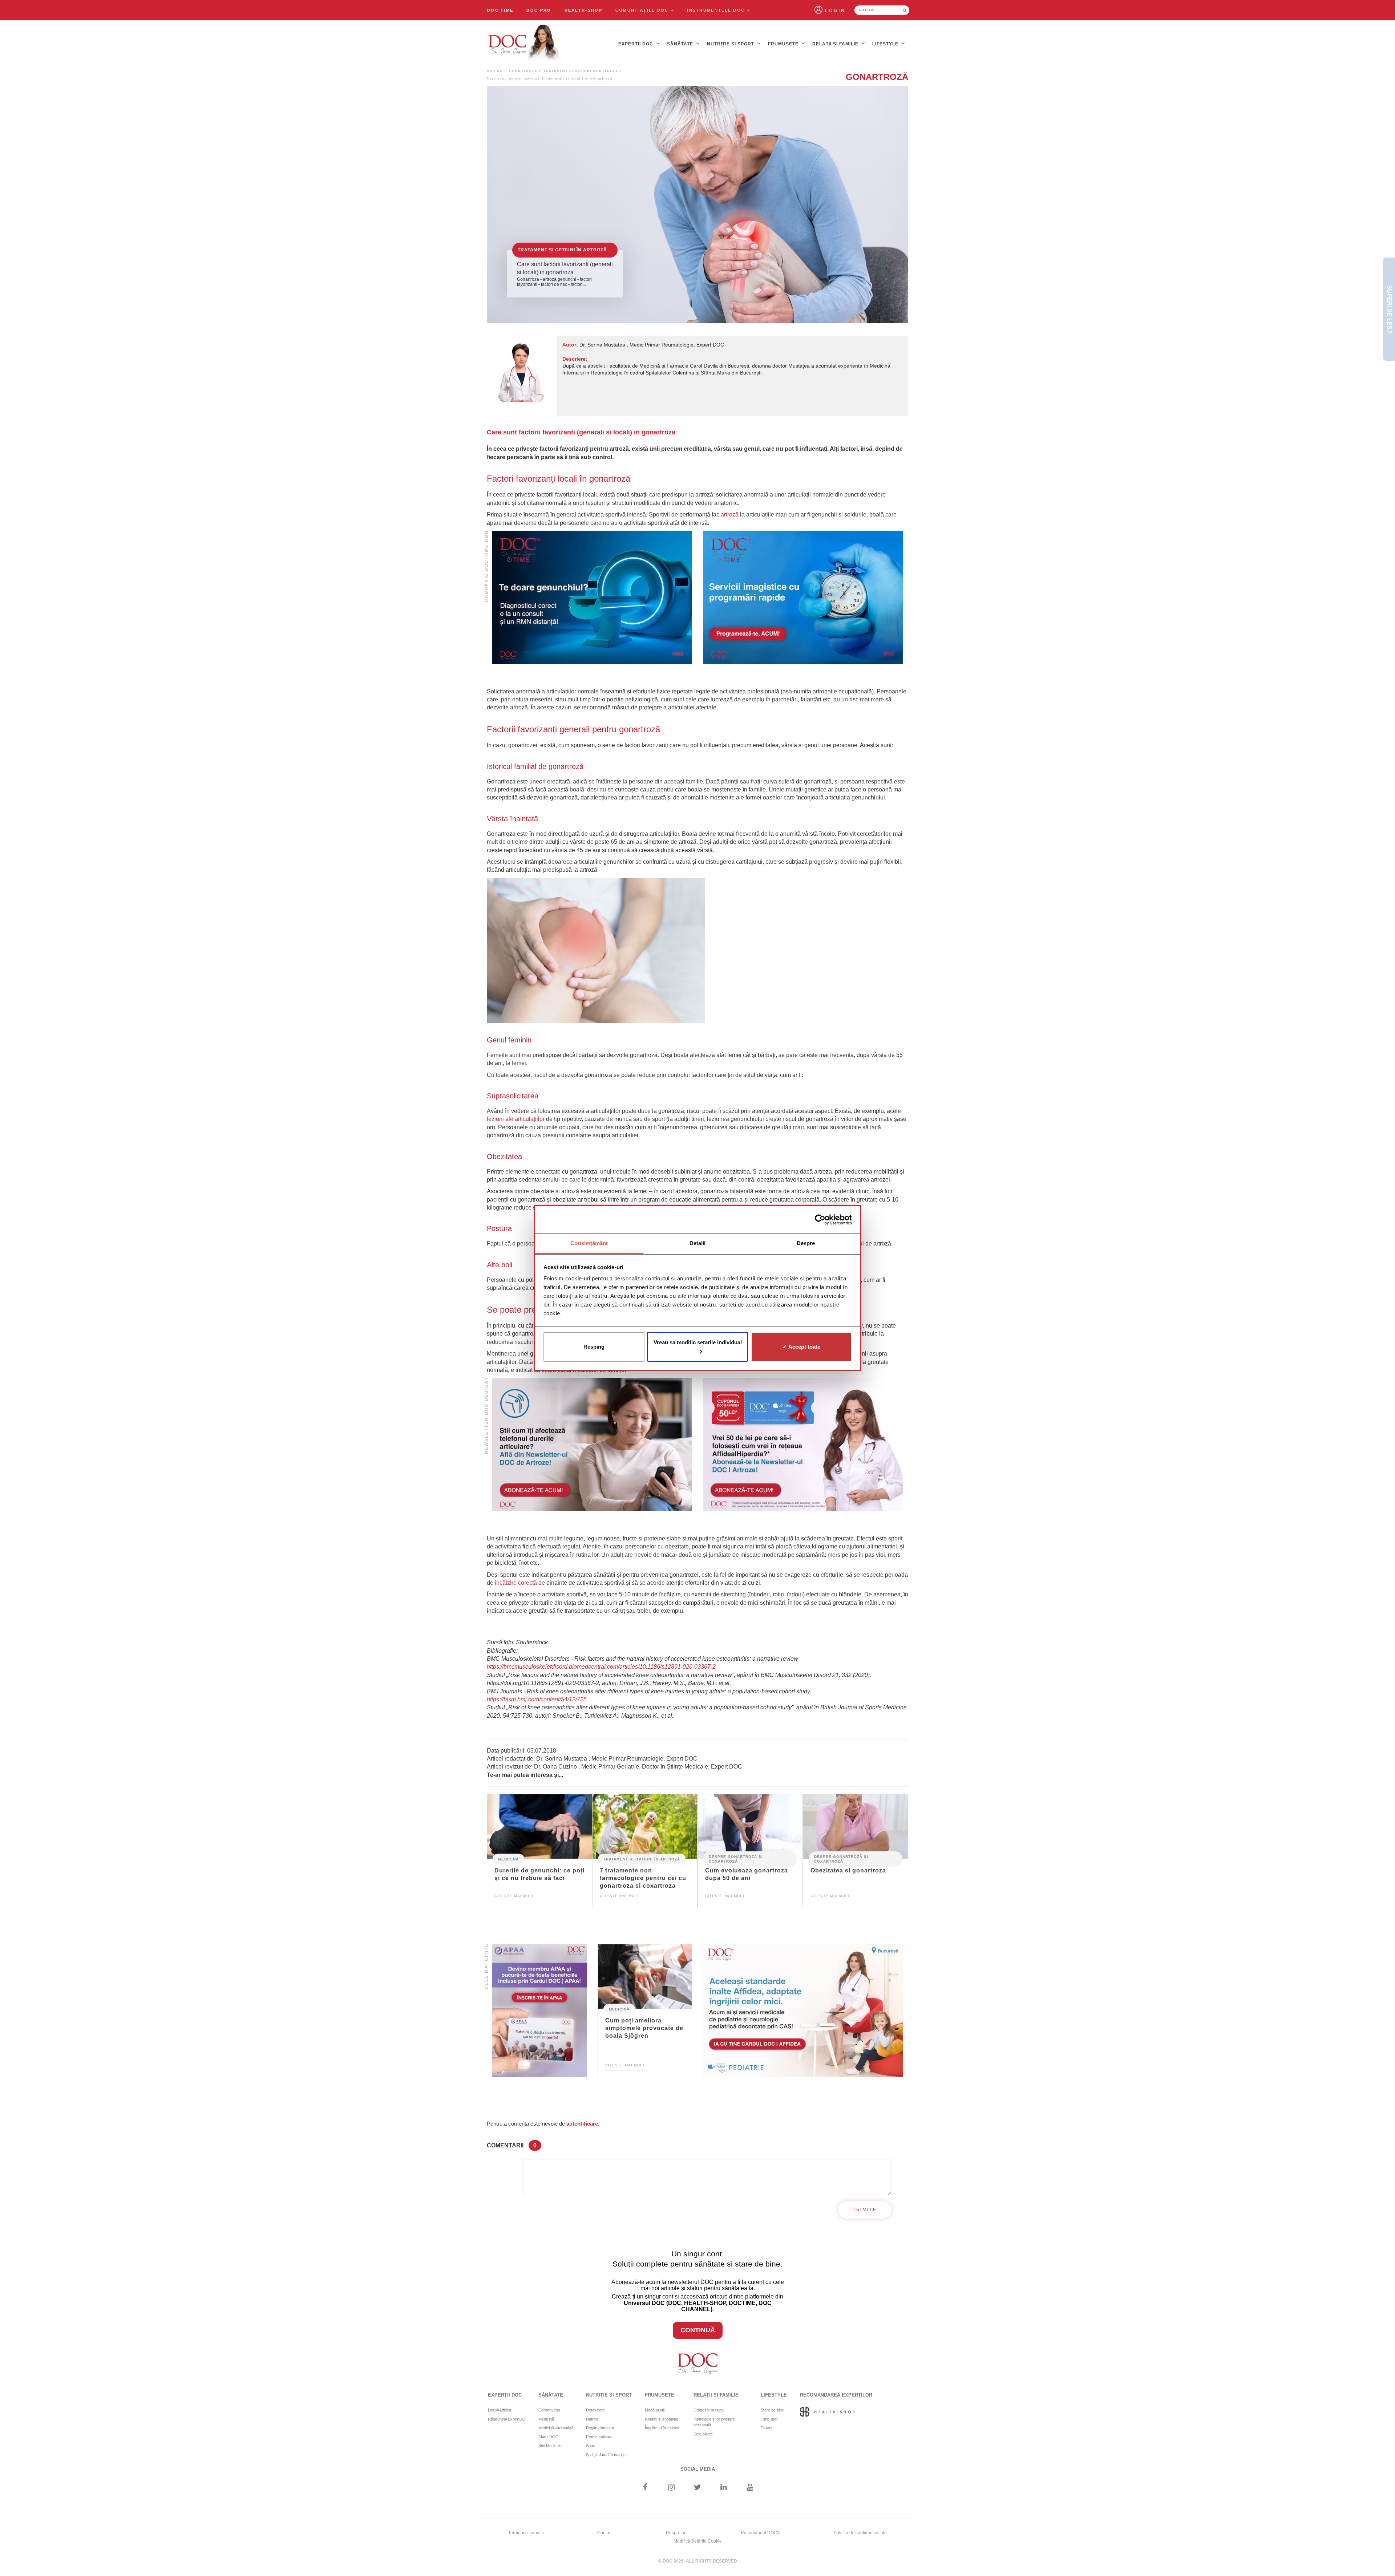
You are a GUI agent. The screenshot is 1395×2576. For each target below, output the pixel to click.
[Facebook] (645, 2488)
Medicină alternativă (556, 2428)
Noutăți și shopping (662, 2419)
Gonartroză (523, 71)
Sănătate (681, 44)
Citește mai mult (514, 1896)
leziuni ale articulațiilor (516, 1119)
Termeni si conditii (526, 2533)
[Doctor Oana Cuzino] (524, 44)
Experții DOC (636, 44)
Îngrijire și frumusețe (663, 2428)
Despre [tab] (806, 1243)
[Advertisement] (592, 597)
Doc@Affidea (500, 2410)
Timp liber (769, 2419)
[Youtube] (750, 2488)
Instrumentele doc (717, 10)
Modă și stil (655, 2410)
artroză (730, 515)
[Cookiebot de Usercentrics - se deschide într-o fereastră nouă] (820, 1220)
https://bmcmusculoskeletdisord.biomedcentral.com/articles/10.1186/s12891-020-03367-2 (601, 1667)
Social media (698, 2469)
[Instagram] (671, 2488)
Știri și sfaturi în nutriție (606, 2455)
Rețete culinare (599, 2437)
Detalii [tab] (698, 1243)
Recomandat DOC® (761, 2533)
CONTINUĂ (698, 2330)
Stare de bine (772, 2410)
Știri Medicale (550, 2446)
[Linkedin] (724, 2488)
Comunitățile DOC (643, 10)
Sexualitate (703, 2434)
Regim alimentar (600, 2428)
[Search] (905, 10)
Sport (591, 2446)
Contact (605, 2533)
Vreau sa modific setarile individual (698, 1342)
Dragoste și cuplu (709, 2410)
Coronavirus (549, 2410)
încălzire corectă (516, 1583)
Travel (766, 2428)
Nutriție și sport (731, 44)
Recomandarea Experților (836, 2395)
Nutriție (592, 2419)
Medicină (508, 1859)
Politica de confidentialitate (860, 2533)
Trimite (865, 2210)
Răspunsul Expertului (507, 2419)
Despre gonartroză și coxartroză (736, 1859)
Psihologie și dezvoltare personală (714, 2422)
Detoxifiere (595, 2410)
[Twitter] (698, 2488)
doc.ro (495, 71)
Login (835, 11)
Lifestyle (886, 44)
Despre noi (677, 2533)
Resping (594, 1347)
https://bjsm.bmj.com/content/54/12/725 (537, 1699)
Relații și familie (836, 44)
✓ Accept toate (801, 1347)
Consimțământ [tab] (589, 1243)
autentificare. (583, 2124)
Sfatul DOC (548, 2437)
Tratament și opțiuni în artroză (581, 71)
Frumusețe (784, 44)
